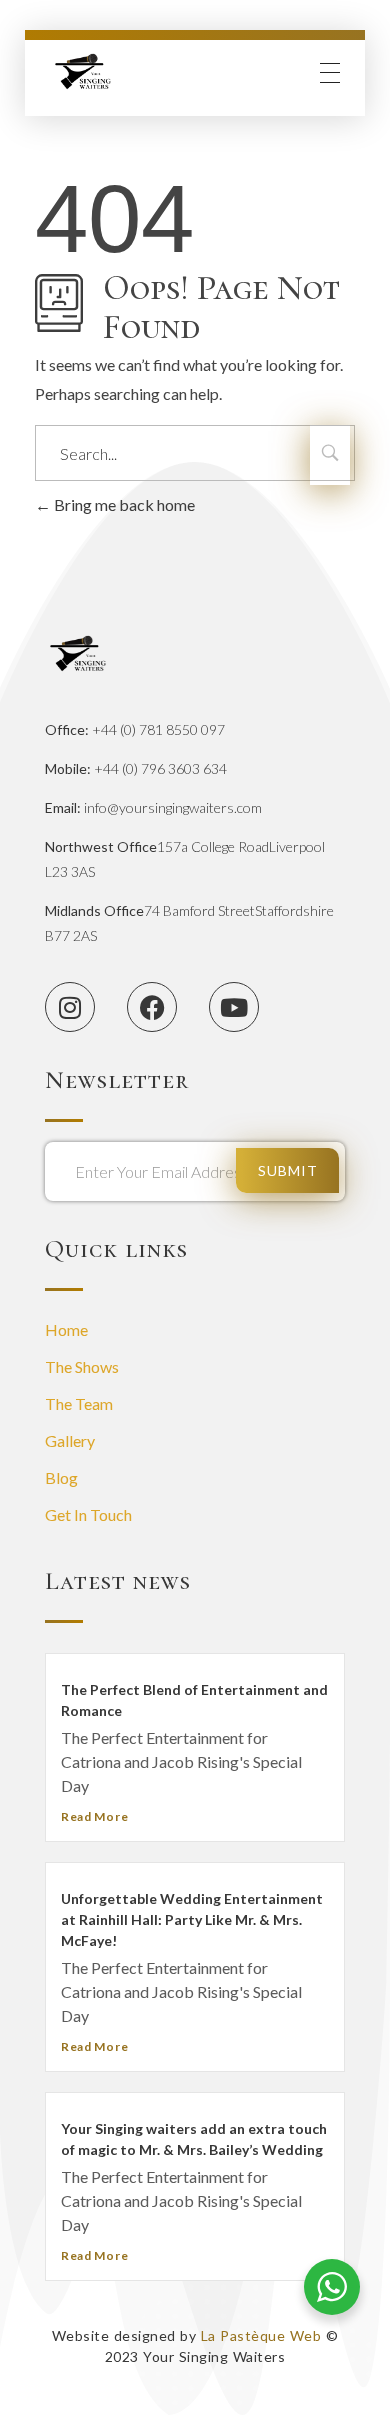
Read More (94, 1816)
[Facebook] (152, 1007)
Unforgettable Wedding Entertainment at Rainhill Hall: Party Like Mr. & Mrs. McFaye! (192, 1919)
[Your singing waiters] (84, 72)
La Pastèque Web (261, 2335)
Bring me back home (123, 504)
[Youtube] (234, 1007)
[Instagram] (70, 1007)
